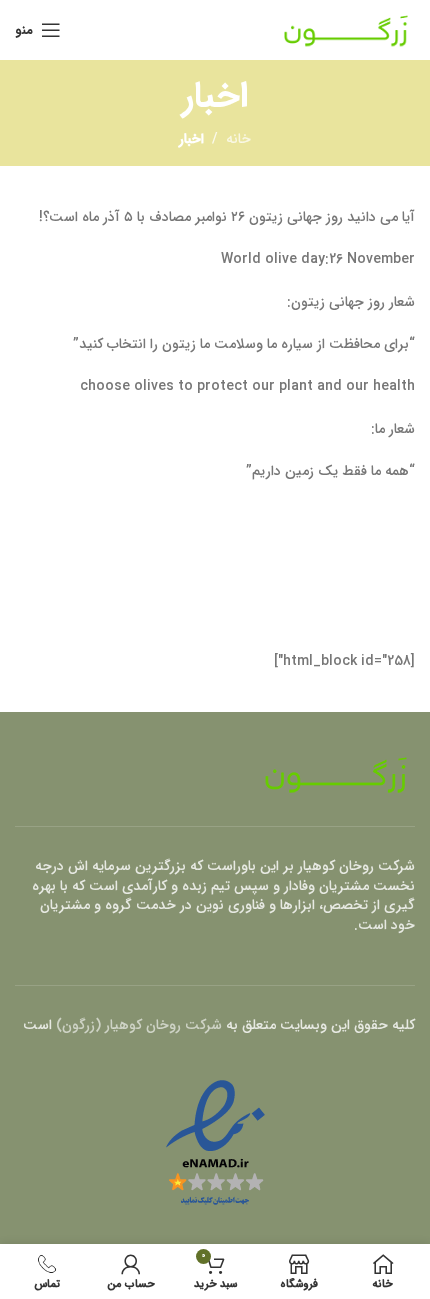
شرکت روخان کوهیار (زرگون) (139, 1025)
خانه (238, 139)
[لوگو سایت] (346, 29)
